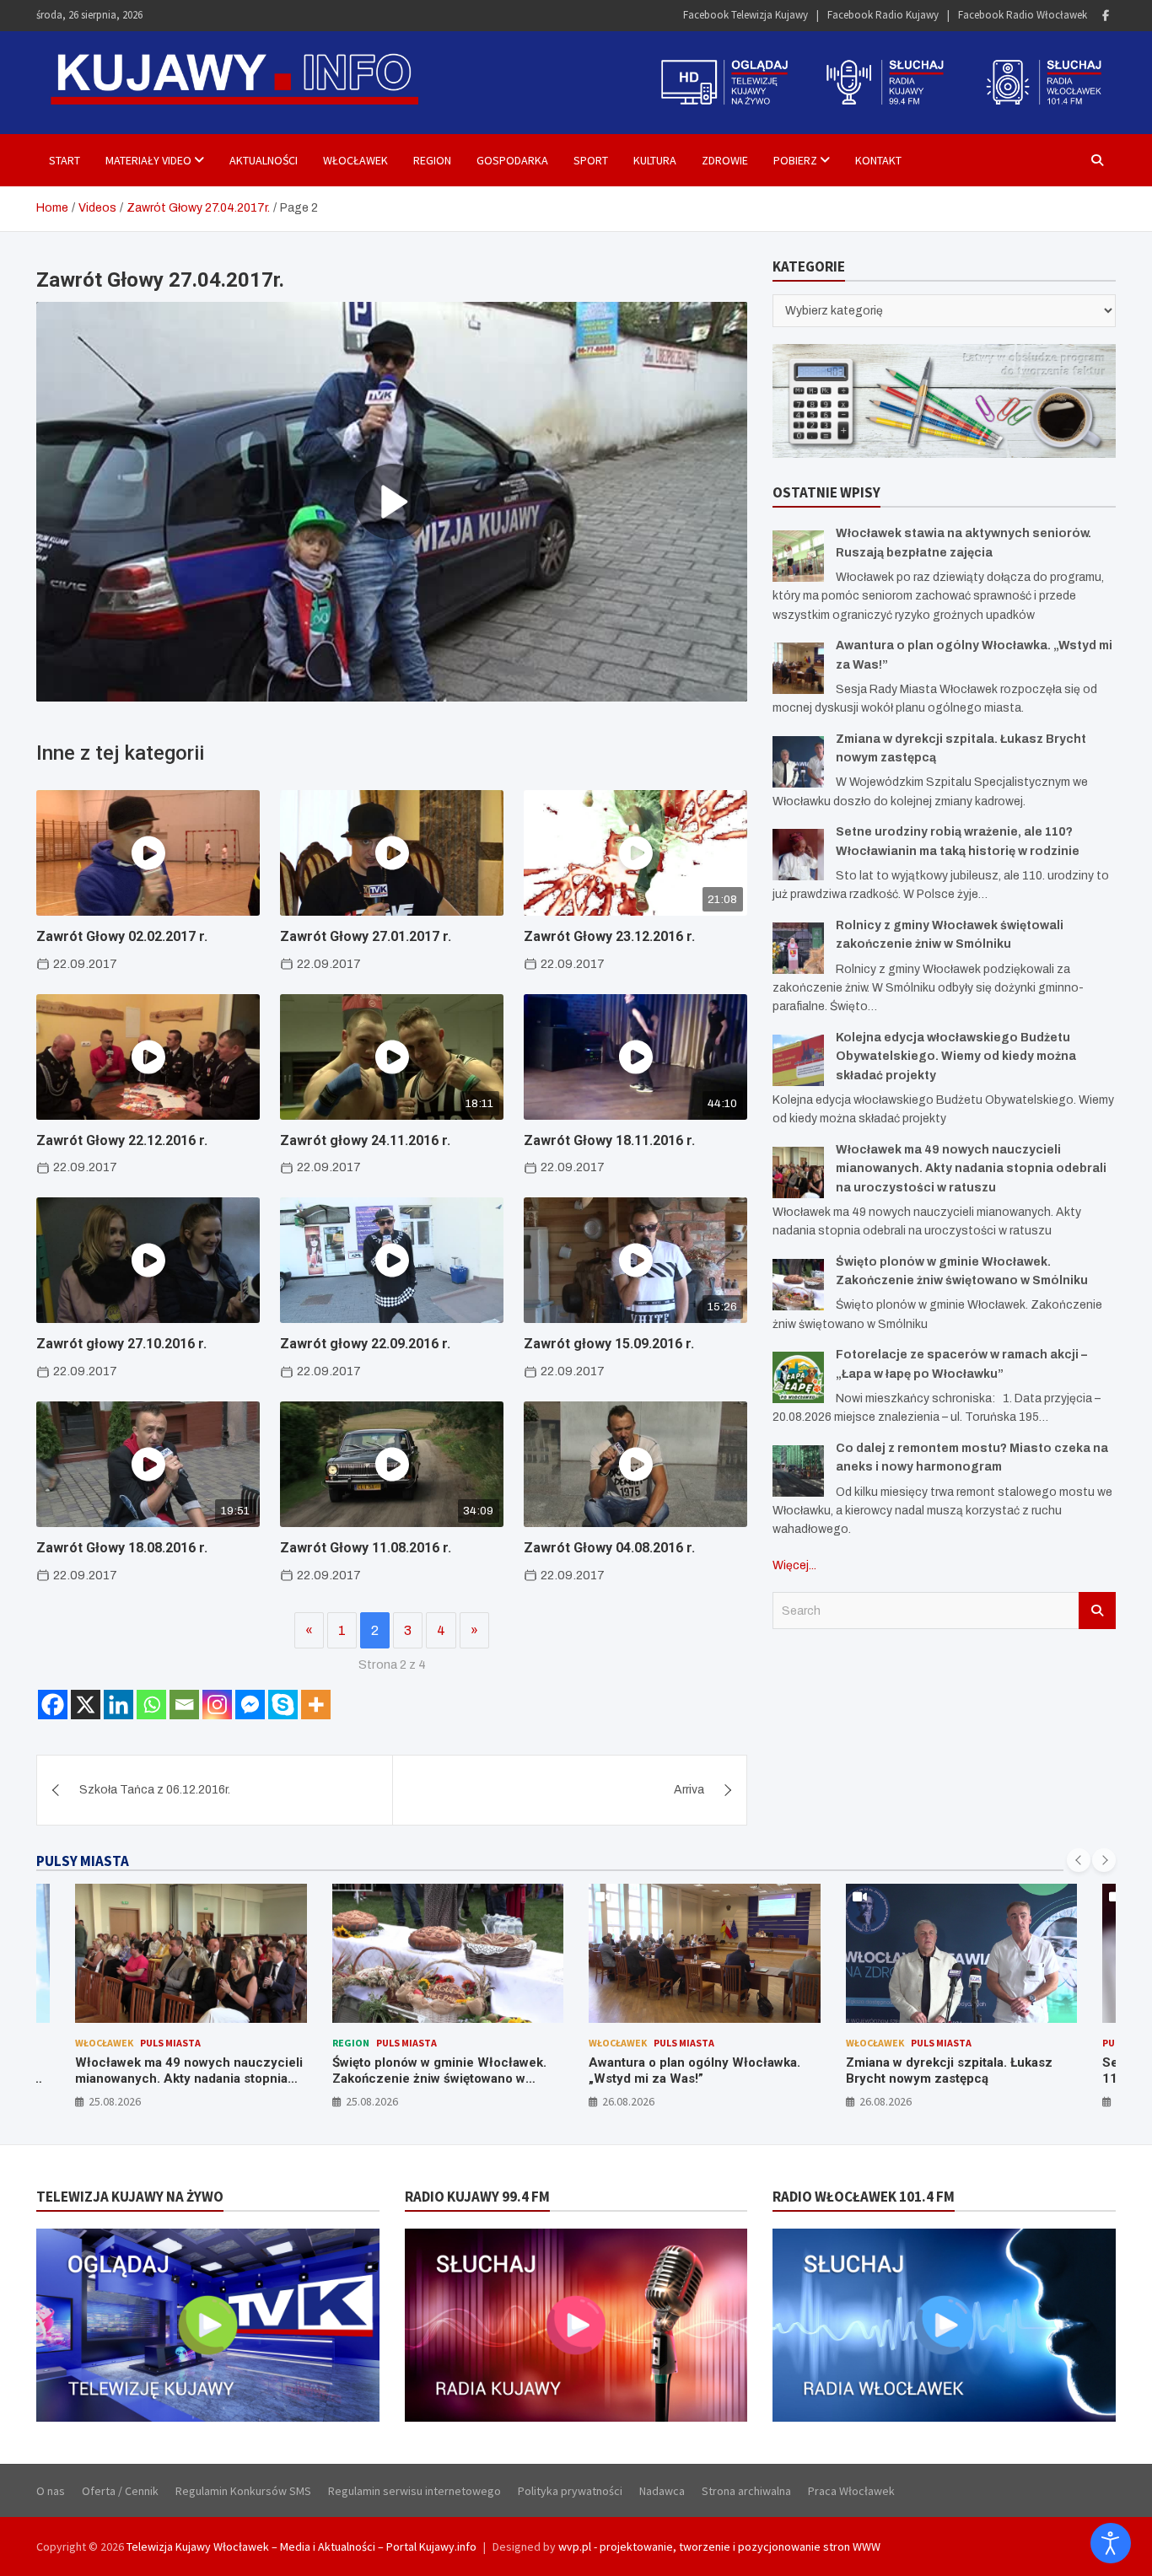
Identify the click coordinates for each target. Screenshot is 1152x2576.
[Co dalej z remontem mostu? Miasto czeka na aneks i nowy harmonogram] (798, 1471)
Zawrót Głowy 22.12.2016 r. (122, 1140)
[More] (316, 1705)
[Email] (184, 1705)
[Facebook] (1106, 16)
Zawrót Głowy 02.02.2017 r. (122, 936)
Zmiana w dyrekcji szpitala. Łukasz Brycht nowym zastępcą (949, 2071)
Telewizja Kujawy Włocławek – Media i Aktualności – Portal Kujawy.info (301, 2546)
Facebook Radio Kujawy (883, 15)
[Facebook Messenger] (250, 1705)
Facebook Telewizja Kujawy (746, 15)
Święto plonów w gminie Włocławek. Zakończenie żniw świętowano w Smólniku (439, 2079)
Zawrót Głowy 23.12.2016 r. (609, 936)
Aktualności (264, 160)
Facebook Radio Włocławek (1023, 15)
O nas (51, 2491)
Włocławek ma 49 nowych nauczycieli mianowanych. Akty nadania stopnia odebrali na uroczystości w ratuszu (971, 1169)
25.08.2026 (115, 2101)
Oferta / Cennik (120, 2491)
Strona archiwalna (746, 2491)
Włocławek (355, 160)
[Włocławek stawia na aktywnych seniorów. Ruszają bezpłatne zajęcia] (798, 556)
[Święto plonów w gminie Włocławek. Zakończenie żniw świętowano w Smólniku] (798, 1285)
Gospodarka (512, 160)
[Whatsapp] (151, 1705)
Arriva (689, 1790)
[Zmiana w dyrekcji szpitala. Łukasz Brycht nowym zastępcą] (798, 762)
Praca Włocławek (851, 2491)
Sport (591, 160)
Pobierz (795, 160)
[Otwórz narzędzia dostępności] (1111, 2543)
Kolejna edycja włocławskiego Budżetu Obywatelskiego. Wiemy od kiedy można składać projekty (956, 1057)
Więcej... (794, 1565)
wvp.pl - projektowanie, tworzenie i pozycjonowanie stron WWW (719, 2546)
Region (432, 160)
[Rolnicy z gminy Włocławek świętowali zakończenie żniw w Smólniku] (798, 948)
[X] (86, 1705)
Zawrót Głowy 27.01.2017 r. (366, 936)
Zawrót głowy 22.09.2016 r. (365, 1344)
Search (1097, 1611)
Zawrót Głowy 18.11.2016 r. (609, 1140)
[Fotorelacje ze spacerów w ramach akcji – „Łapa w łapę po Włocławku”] (798, 1377)
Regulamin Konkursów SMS (243, 2491)
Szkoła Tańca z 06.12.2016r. (155, 1790)
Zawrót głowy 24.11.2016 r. (365, 1140)
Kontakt (878, 160)
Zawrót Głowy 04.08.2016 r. (609, 1548)
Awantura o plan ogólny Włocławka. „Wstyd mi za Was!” (694, 2071)
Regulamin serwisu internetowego (415, 2491)
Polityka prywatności (570, 2491)
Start (65, 160)
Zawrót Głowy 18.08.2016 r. (122, 1548)
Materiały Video (148, 160)
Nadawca (662, 2491)
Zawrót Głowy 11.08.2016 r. (366, 1548)
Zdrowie (725, 160)
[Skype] (283, 1705)
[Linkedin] (118, 1705)
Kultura (655, 160)
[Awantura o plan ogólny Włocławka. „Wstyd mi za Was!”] (798, 668)
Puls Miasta (170, 2043)
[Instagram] (217, 1705)
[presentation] (1079, 1860)
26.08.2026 (628, 2101)
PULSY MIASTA (83, 1861)
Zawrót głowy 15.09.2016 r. (609, 1344)
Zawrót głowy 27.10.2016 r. (121, 1344)
